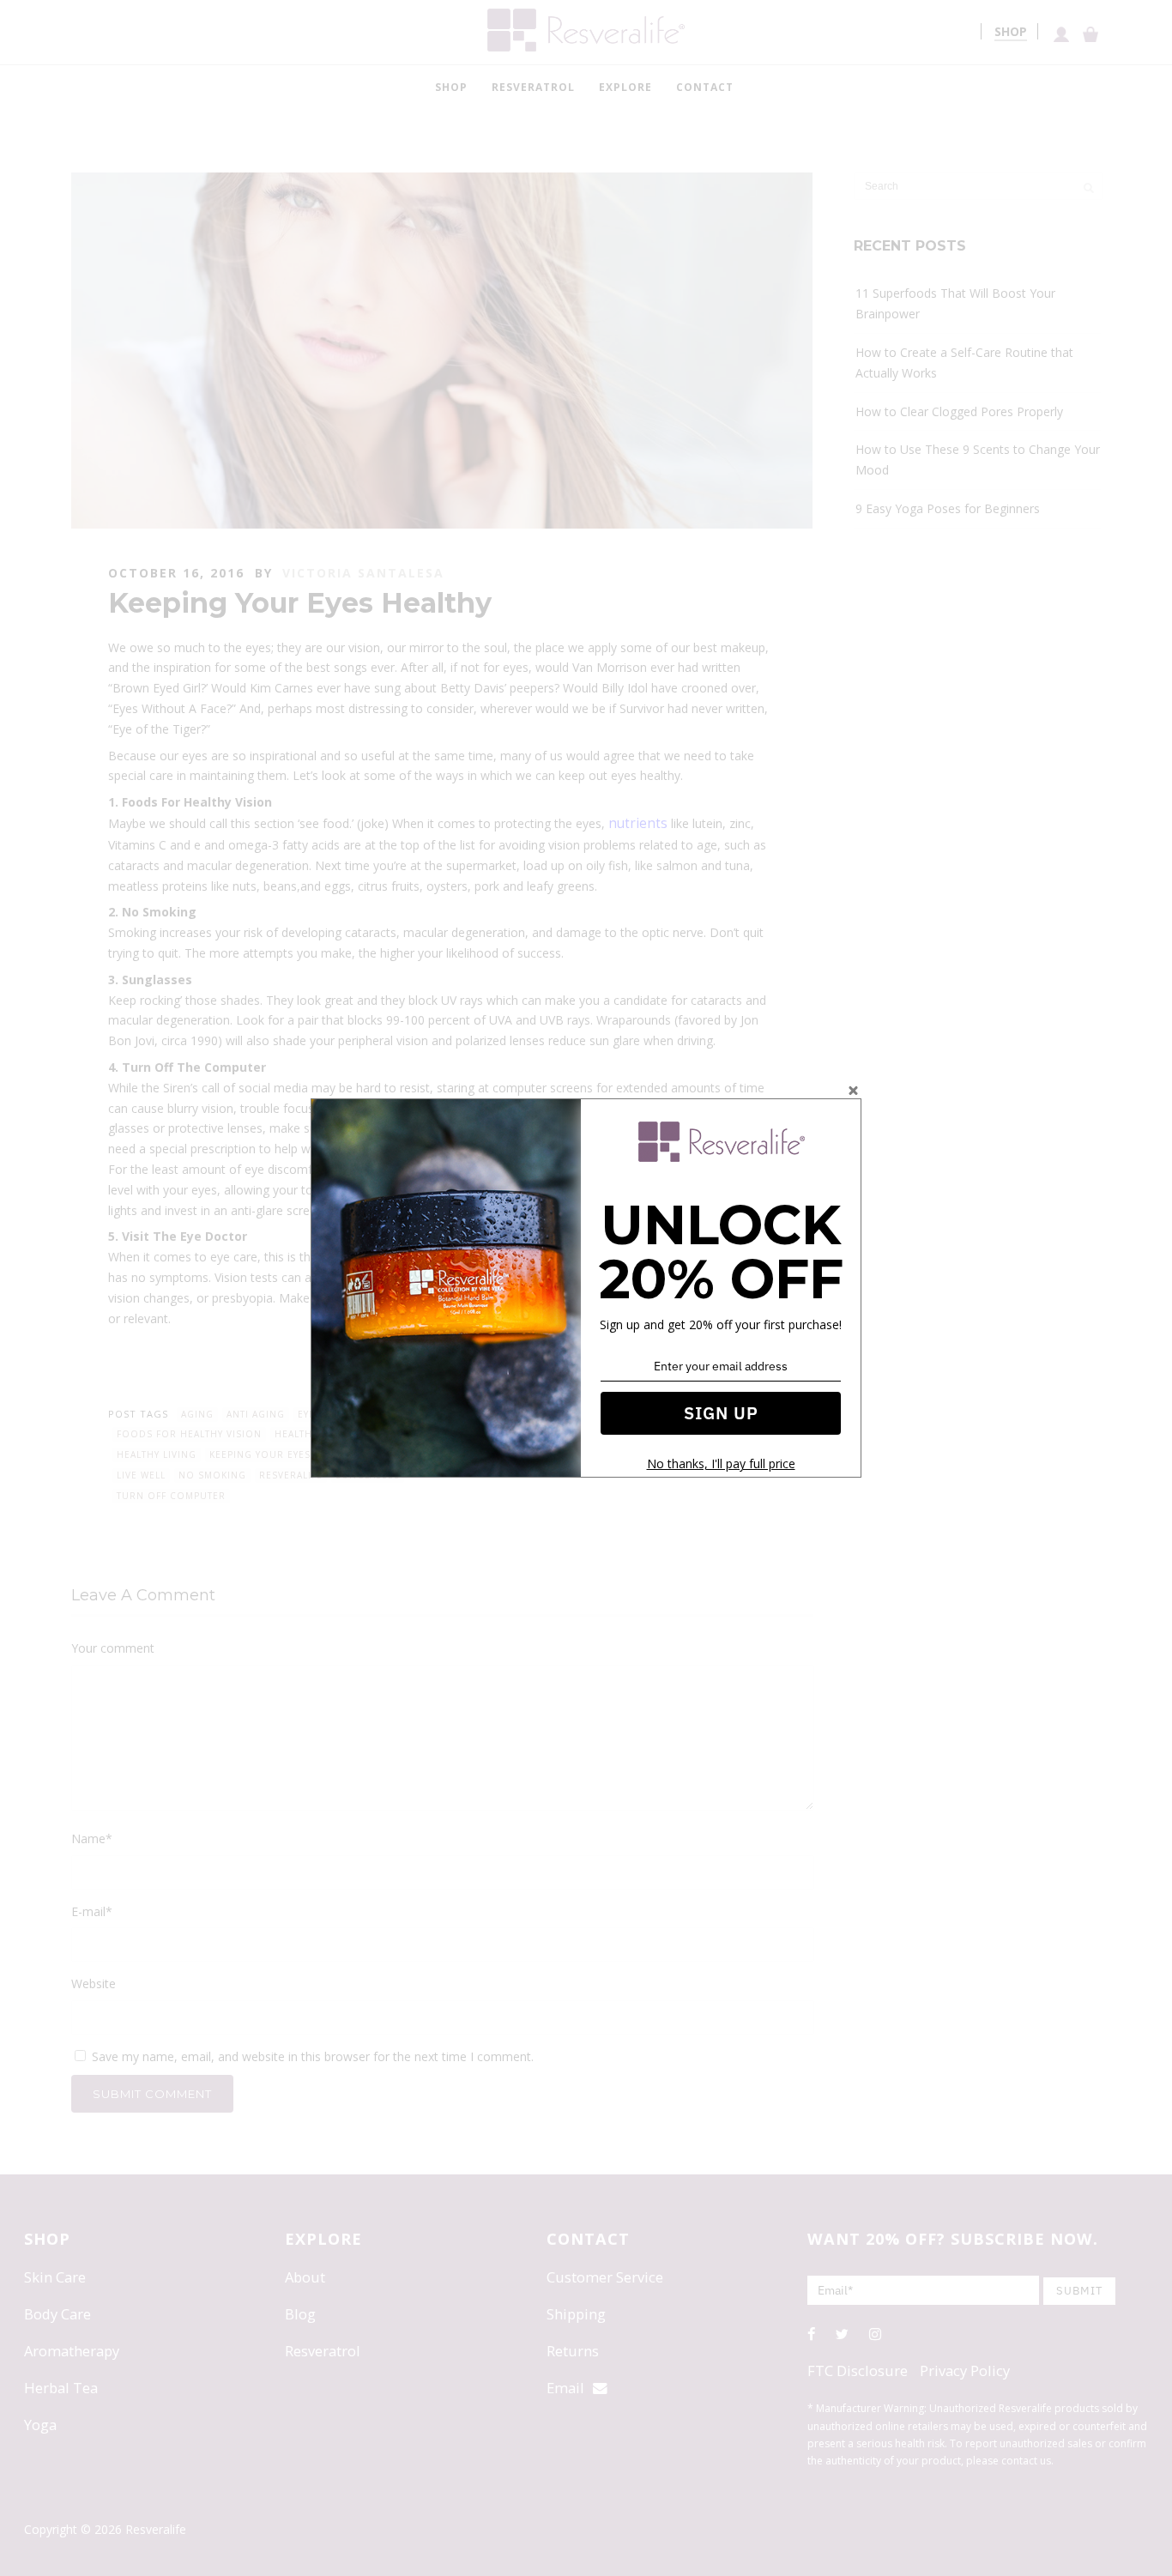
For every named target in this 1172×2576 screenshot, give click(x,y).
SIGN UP (721, 1413)
